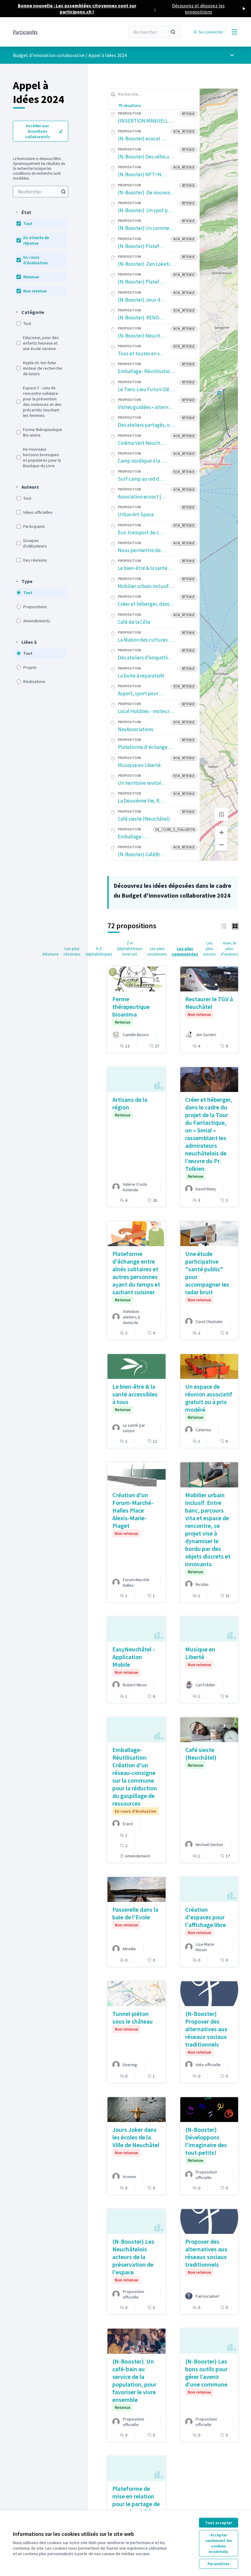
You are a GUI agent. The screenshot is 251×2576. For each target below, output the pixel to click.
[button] (23, 212)
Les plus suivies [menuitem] (209, 948)
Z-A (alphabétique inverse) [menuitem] (130, 948)
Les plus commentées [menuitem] (185, 951)
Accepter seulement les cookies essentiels (219, 2543)
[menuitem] (41, 192)
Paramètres (219, 2564)
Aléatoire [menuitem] (50, 954)
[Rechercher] (173, 32)
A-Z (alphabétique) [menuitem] (99, 951)
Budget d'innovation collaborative (49, 55)
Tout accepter (219, 2523)
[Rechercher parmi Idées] (63, 192)
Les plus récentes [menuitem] (72, 951)
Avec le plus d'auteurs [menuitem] (229, 948)
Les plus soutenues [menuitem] (157, 951)
